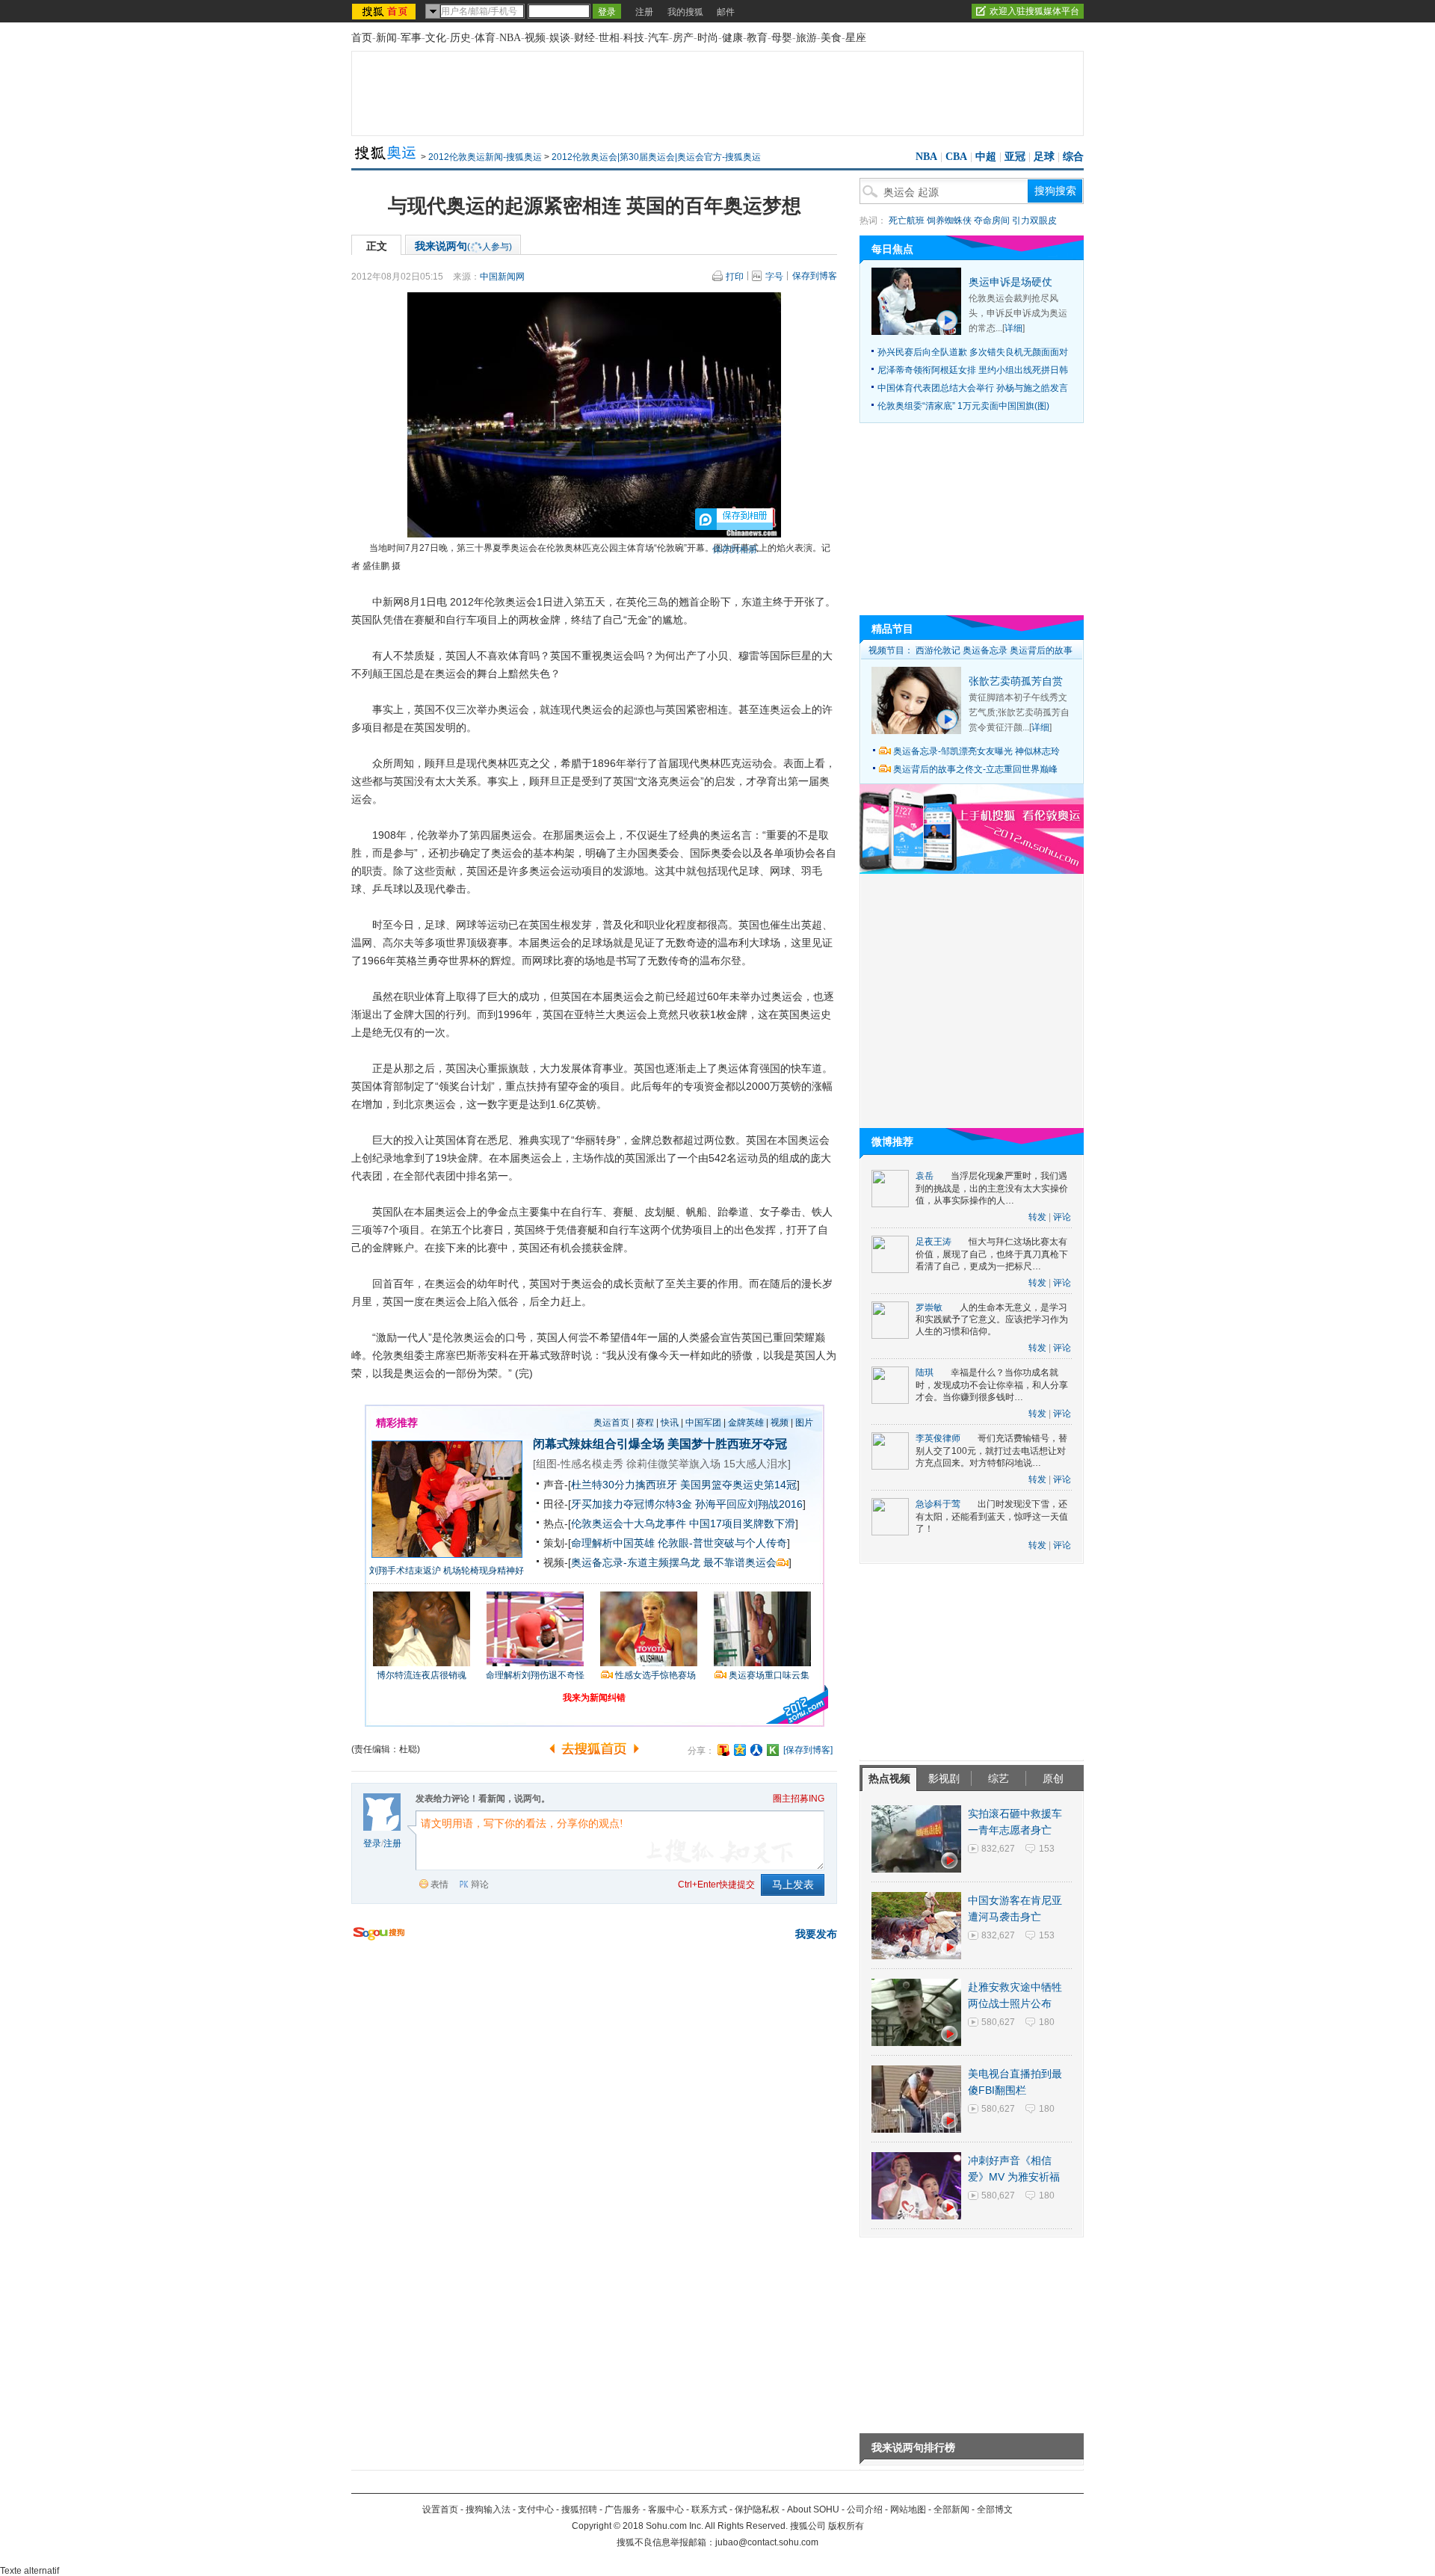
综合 (1073, 157)
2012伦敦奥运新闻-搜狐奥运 (485, 157)
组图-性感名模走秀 (580, 1464)
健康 (732, 38)
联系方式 (709, 2509)
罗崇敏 (929, 1307)
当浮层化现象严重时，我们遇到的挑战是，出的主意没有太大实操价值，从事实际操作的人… (992, 1188)
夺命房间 (992, 221)
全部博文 (995, 2509)
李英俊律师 (938, 1438)
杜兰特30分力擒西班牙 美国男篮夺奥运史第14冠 (684, 1485)
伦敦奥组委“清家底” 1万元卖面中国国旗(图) (963, 406)
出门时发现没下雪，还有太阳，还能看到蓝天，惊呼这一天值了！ (992, 1516)
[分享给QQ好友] (740, 1750)
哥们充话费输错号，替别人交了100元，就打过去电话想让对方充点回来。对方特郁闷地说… (991, 1451)
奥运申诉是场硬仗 (1010, 282)
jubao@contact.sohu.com (767, 2542)
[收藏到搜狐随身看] (773, 1750)
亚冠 (1015, 157)
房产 (683, 38)
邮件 (726, 12)
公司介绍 (865, 2509)
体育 (485, 38)
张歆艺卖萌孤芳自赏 (1016, 681)
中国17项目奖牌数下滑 (742, 1523)
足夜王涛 (933, 1242)
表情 (439, 1885)
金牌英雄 (746, 1423)
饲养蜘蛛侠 (949, 221)
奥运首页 (611, 1423)
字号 (774, 277)
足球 (1044, 157)
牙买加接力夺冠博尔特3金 (632, 1504)
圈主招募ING (799, 1799)
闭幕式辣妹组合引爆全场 (599, 1444)
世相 (609, 38)
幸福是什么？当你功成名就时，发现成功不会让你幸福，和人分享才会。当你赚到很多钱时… (992, 1385)
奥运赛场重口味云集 (769, 1675)
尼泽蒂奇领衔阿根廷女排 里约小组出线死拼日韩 (973, 370)
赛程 (645, 1423)
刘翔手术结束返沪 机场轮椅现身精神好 (447, 1571)
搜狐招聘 (579, 2509)
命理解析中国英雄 (613, 1543)
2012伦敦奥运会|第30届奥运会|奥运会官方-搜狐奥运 (656, 157)
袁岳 (925, 1176)
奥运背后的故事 (1041, 650)
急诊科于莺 (938, 1504)
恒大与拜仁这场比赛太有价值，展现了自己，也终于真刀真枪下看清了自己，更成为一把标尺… (992, 1254)
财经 (584, 38)
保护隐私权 (757, 2509)
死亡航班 (907, 221)
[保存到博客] (808, 1750)
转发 (1037, 1217)
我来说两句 (463, 246)
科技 (634, 38)
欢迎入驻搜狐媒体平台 (1034, 11)
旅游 (806, 38)
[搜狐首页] (385, 11)
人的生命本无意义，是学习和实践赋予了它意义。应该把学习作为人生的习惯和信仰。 (992, 1320)
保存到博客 (815, 276)
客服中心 (666, 2509)
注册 (644, 12)
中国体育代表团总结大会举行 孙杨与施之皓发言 (973, 388)
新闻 (386, 38)
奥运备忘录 (985, 650)
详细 (1013, 328)
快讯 (670, 1423)
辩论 (480, 1885)
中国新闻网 (502, 277)
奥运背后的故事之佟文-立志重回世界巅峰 (975, 769)
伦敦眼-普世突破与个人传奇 (722, 1543)
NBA (510, 38)
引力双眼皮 (1034, 221)
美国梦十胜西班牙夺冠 (727, 1444)
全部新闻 (951, 2509)
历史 (460, 38)
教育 (757, 38)
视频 (535, 38)
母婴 (782, 38)
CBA (956, 157)
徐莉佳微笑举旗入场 (673, 1464)
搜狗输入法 (488, 2509)
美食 (831, 38)
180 (1047, 2022)
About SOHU (813, 2509)
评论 (1062, 1217)
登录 (372, 1843)
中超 (986, 157)
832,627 (998, 1849)
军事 (411, 38)
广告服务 (623, 2509)
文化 (436, 38)
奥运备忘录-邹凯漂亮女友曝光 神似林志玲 (976, 751)
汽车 (658, 38)
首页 (362, 38)
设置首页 (440, 2509)
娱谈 (560, 38)
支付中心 (536, 2509)
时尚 (708, 38)
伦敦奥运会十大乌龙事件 (629, 1523)
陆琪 (925, 1372)
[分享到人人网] (756, 1750)
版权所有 (846, 2526)
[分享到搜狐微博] (723, 1750)
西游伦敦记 (938, 650)
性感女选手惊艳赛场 (655, 1675)
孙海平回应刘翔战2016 (749, 1504)
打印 (735, 277)
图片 (804, 1423)
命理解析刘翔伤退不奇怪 (535, 1675)
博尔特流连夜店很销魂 (422, 1675)
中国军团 (703, 1423)
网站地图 (908, 2509)
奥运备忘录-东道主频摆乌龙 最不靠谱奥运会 (674, 1562)
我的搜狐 (685, 12)
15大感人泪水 (756, 1464)
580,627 (998, 2022)
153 (1047, 1849)
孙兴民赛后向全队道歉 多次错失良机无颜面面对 (973, 352)
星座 (856, 38)
